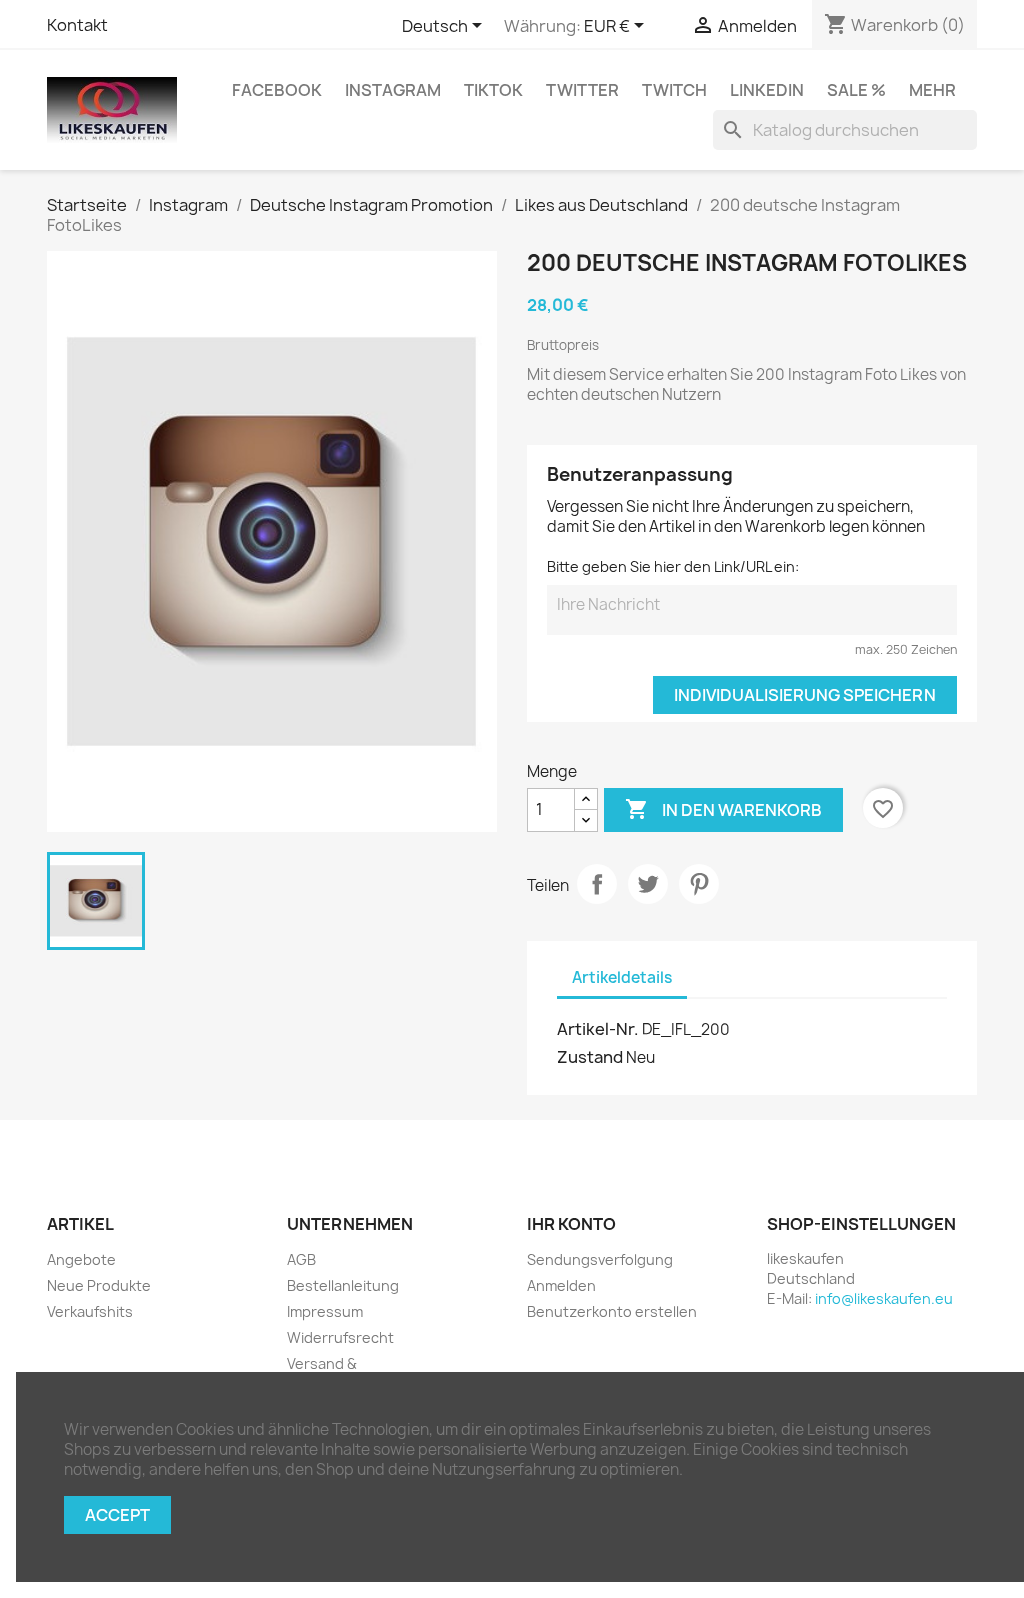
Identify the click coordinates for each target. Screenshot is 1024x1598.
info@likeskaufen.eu (884, 1298)
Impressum (325, 1311)
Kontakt (77, 25)
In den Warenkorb (723, 809)
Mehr (932, 90)
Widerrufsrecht (340, 1337)
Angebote (81, 1259)
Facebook (277, 90)
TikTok (493, 90)
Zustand (590, 1057)
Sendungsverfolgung (600, 1259)
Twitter (582, 90)
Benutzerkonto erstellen (612, 1311)
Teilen (597, 884)
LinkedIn (767, 90)
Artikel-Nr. (598, 1029)
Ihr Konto (571, 1224)
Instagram (393, 90)
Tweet (648, 884)
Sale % (856, 90)
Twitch (674, 90)
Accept (117, 1515)
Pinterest (699, 884)
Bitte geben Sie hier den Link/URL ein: (673, 566)
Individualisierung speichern (805, 695)
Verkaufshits (90, 1311)
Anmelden (561, 1285)
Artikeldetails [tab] (622, 977)
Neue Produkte (99, 1285)
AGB (301, 1259)
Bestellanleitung (343, 1285)
